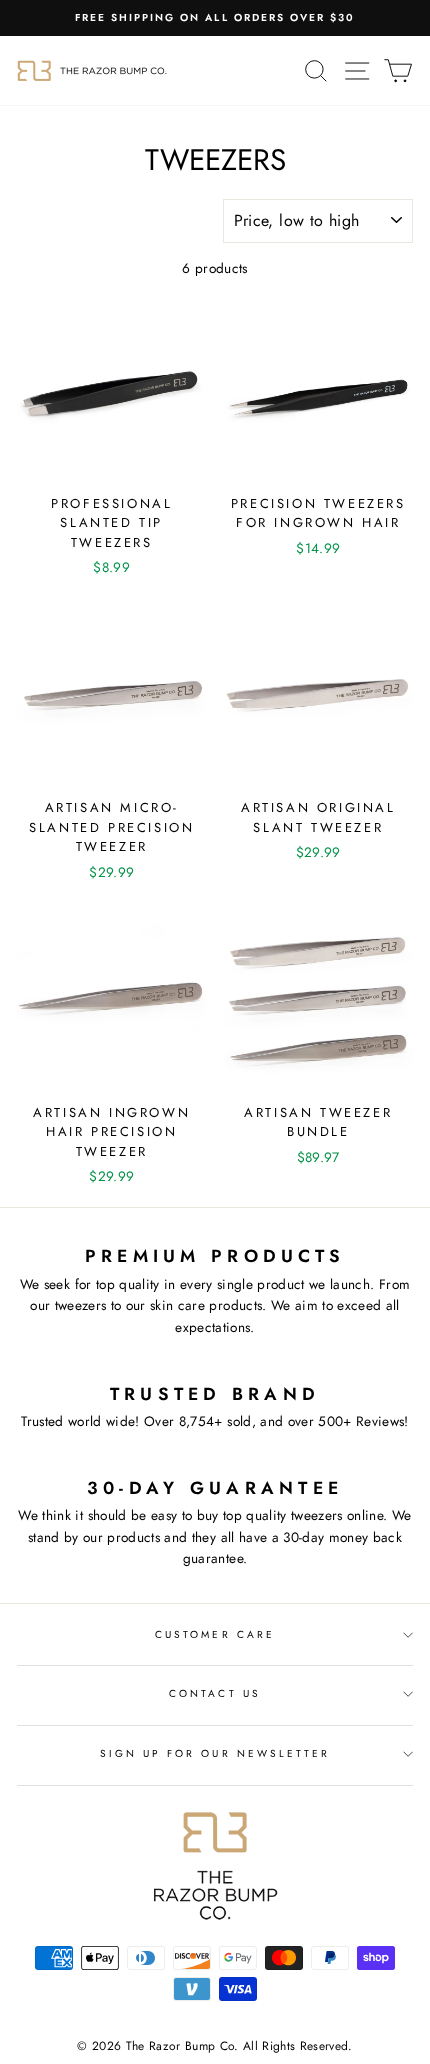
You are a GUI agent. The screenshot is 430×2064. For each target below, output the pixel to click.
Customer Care (215, 1634)
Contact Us (215, 1693)
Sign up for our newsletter (215, 1753)
